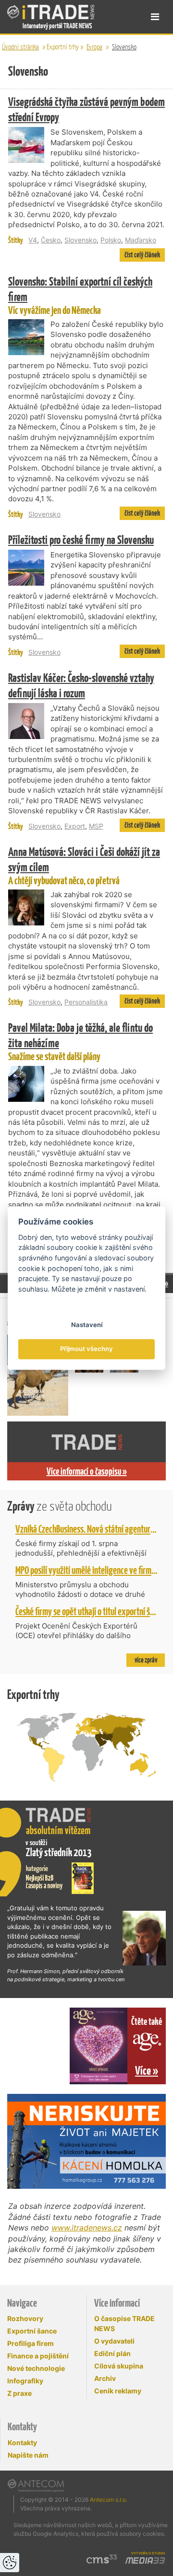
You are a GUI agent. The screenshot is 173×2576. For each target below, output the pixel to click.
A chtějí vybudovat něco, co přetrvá (84, 866)
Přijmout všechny (86, 1349)
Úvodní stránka (20, 47)
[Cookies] (10, 2563)
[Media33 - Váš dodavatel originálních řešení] (145, 2561)
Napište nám (28, 2455)
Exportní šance (32, 2331)
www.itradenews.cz (87, 2228)
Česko (51, 240)
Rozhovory (25, 2318)
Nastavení (87, 1325)
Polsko (111, 240)
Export (75, 826)
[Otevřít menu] (155, 17)
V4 (33, 240)
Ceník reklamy (118, 2391)
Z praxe (19, 2393)
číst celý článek (142, 255)
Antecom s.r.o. (109, 2500)
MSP (96, 826)
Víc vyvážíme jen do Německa (80, 295)
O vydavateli (114, 2341)
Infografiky (25, 2381)
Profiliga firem (31, 2343)
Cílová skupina (119, 2366)
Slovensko (124, 47)
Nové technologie (36, 2368)
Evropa (94, 47)
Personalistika (86, 1002)
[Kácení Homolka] (86, 2141)
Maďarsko (141, 240)
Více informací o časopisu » (87, 1471)
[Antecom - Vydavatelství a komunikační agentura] (36, 2485)
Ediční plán (112, 2353)
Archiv (105, 2378)
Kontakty (22, 2443)
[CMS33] (102, 2559)
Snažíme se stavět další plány (80, 1041)
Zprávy (60, 1506)
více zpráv (146, 1660)
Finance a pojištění (38, 2356)
